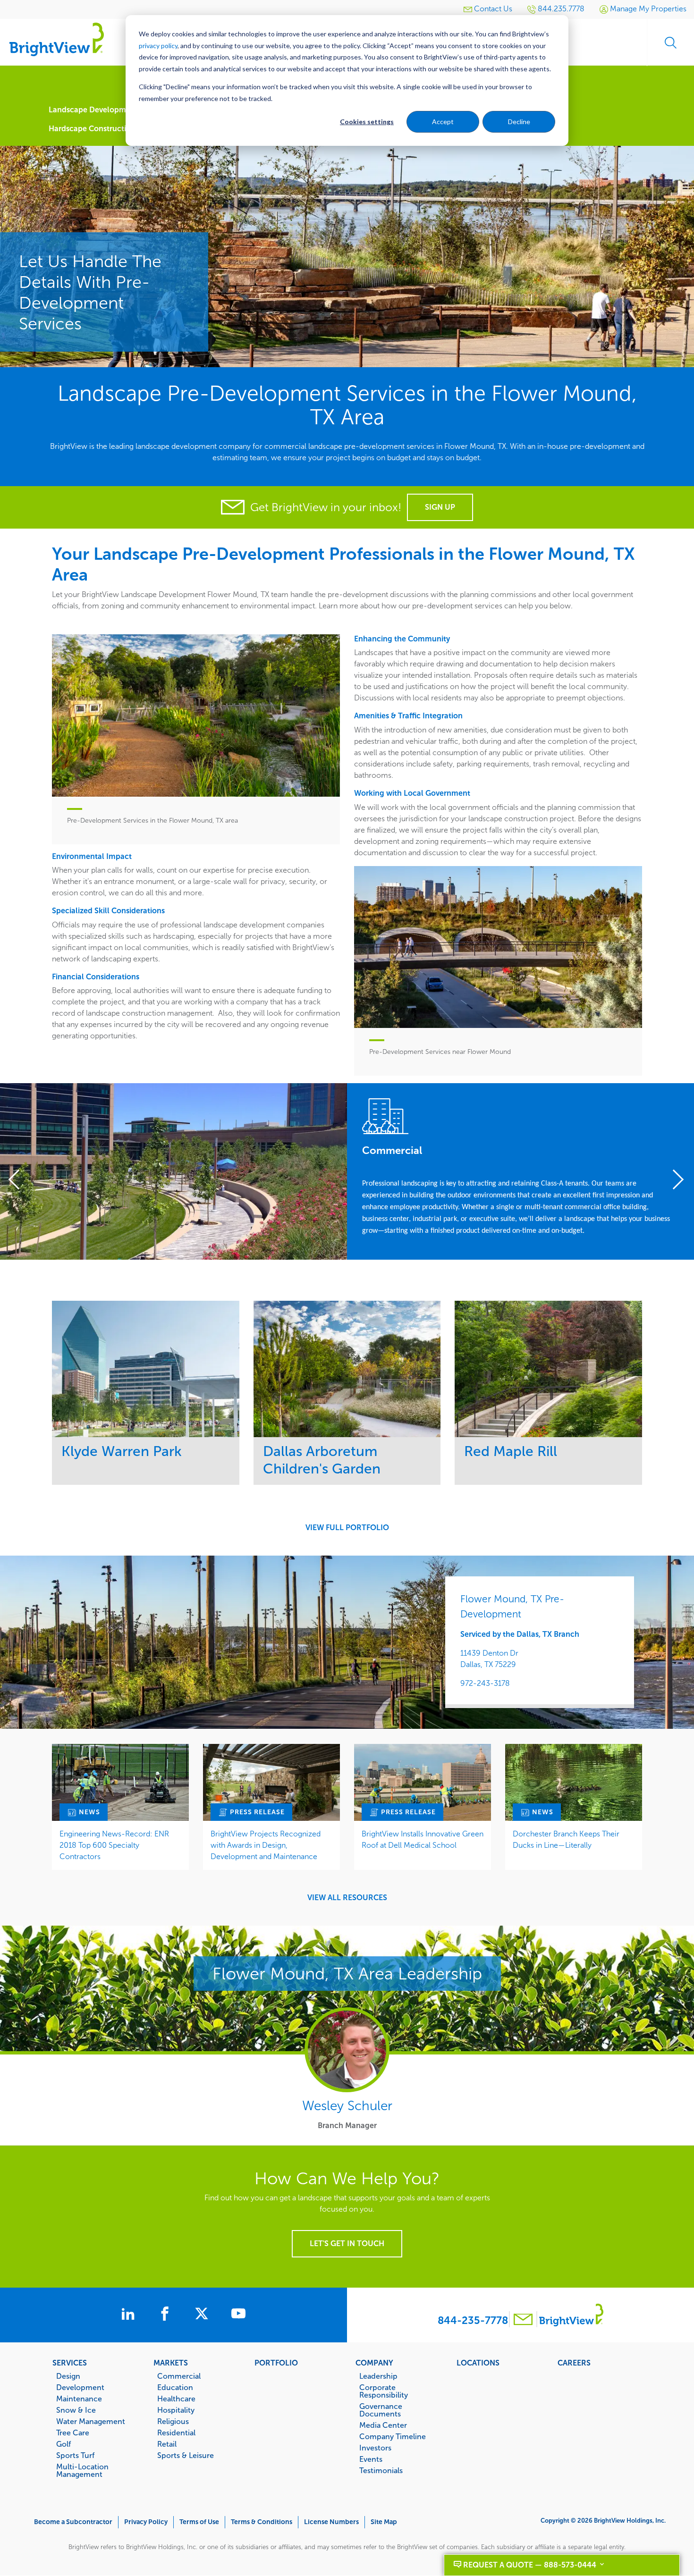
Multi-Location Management (82, 2470)
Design (68, 2376)
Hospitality (176, 2410)
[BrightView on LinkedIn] (130, 2315)
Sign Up (440, 507)
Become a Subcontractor (73, 2522)
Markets (171, 2363)
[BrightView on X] (203, 2315)
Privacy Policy (146, 2522)
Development (80, 2387)
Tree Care (73, 2433)
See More (146, 1368)
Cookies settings (367, 122)
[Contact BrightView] (523, 2320)
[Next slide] (675, 1181)
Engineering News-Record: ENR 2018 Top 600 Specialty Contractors (114, 1845)
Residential (176, 2433)
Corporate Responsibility (384, 2391)
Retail (167, 2444)
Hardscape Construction (92, 129)
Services (70, 2363)
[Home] (57, 39)
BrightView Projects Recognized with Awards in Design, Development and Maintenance (266, 1845)
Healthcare (176, 2399)
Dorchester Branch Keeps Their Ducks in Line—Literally (566, 1839)
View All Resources (347, 1898)
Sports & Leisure (186, 2455)
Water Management (91, 2421)
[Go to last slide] (19, 1181)
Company (374, 2363)
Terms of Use (199, 2522)
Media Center (383, 2425)
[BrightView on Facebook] (167, 2315)
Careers (574, 2363)
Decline (519, 122)
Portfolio (276, 2363)
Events (371, 2459)
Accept (443, 122)
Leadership (378, 2376)
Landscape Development (93, 110)
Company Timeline (393, 2436)
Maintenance (79, 2399)
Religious (173, 2421)
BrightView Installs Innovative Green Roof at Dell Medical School (423, 1839)
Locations (478, 2363)
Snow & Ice (76, 2410)
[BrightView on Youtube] (238, 2315)
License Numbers (331, 2522)
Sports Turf (75, 2455)
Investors (375, 2448)
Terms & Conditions (262, 2522)
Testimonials (381, 2470)
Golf (63, 2444)
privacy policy (158, 46)
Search (670, 42)
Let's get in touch (347, 2243)
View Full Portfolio (347, 1528)
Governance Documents (381, 2410)
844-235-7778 (473, 2320)
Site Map (384, 2522)
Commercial (179, 2376)
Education (175, 2387)
